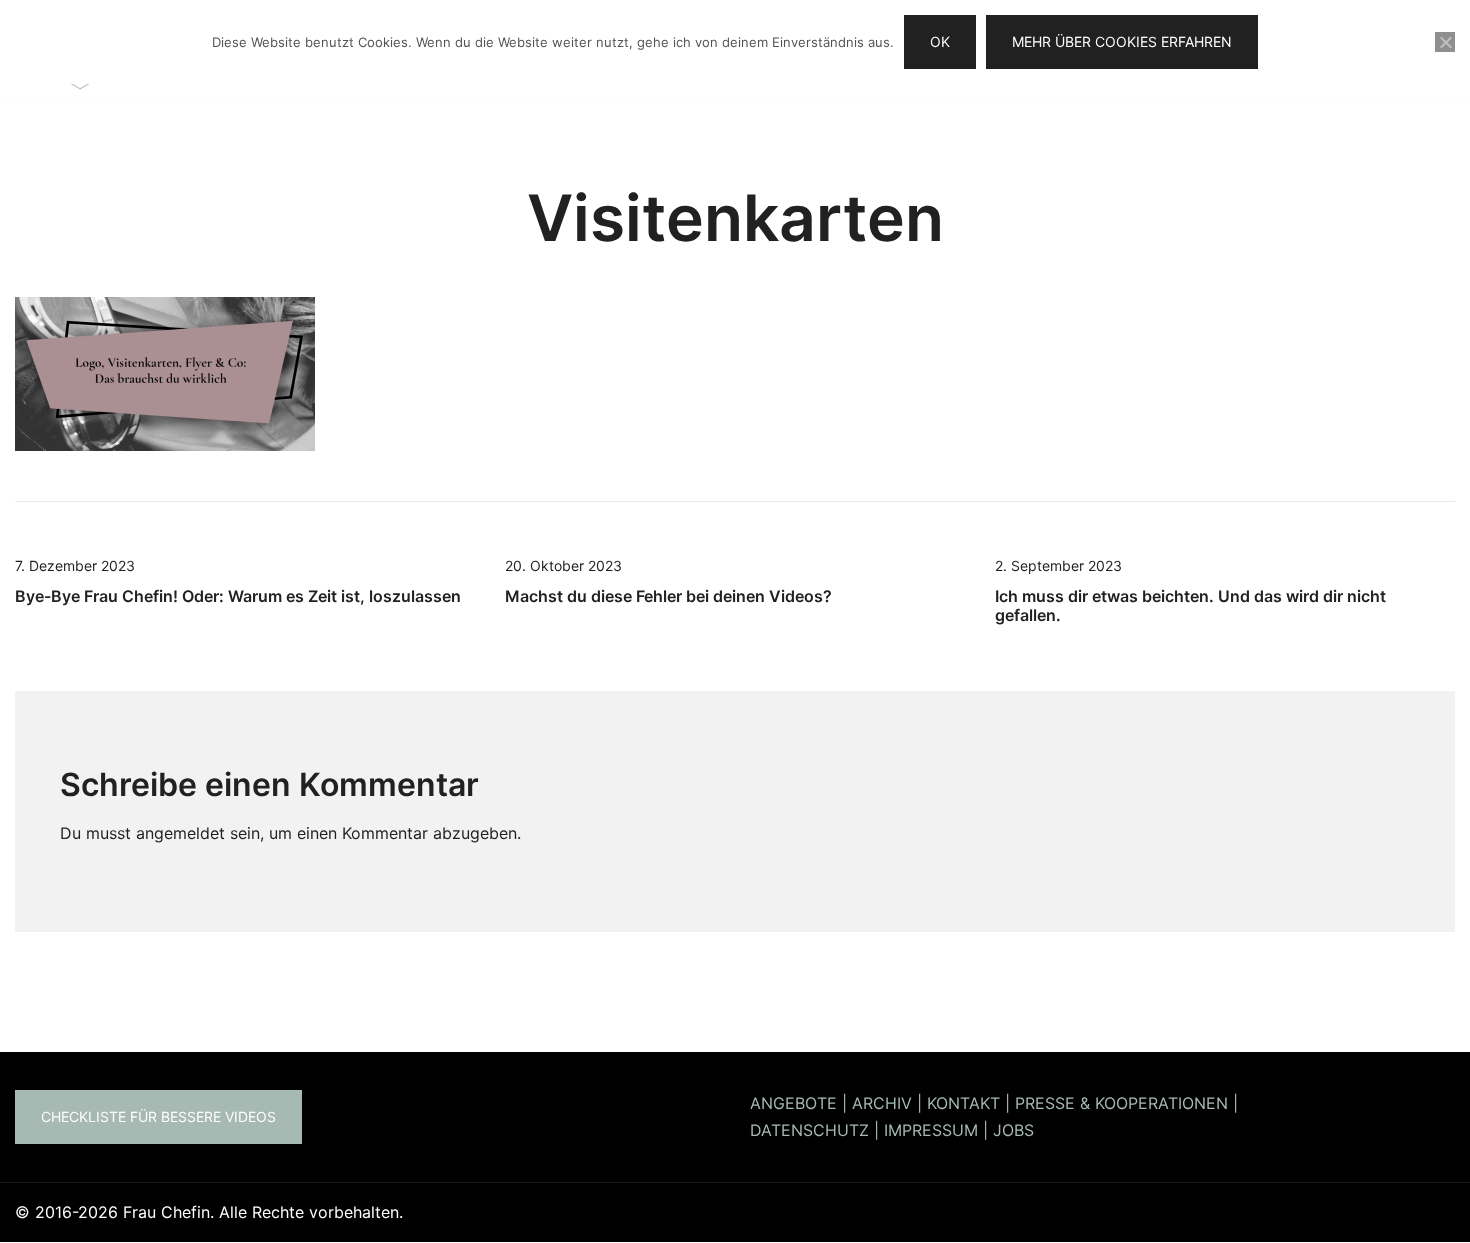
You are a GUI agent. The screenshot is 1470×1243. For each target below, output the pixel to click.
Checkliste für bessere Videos (158, 1116)
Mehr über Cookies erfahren (1122, 41)
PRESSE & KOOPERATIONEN (1121, 1103)
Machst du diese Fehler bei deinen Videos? (668, 596)
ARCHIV (882, 1103)
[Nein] (1445, 42)
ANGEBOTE (793, 1103)
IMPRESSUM (931, 1130)
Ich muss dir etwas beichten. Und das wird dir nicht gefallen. (1190, 605)
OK (940, 41)
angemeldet (180, 833)
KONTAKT (963, 1103)
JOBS (1013, 1130)
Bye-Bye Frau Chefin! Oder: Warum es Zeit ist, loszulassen (238, 596)
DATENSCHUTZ (809, 1130)
